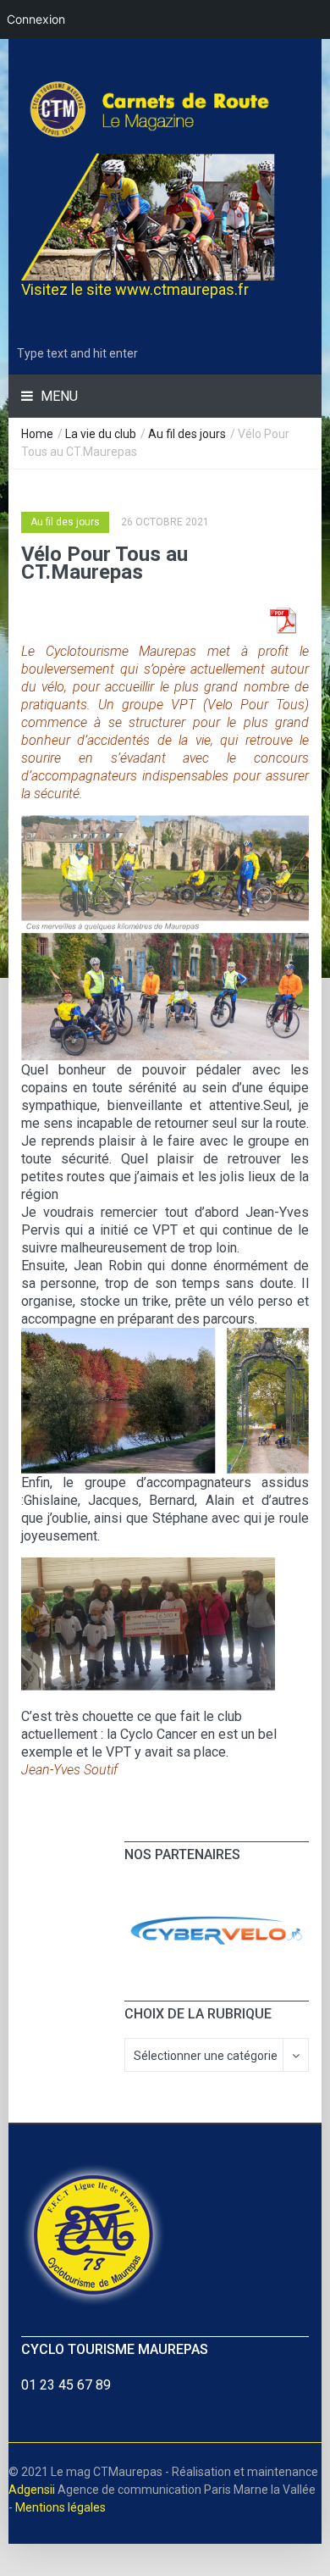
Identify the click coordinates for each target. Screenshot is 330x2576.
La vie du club (101, 434)
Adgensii (32, 2490)
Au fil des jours (187, 434)
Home (37, 434)
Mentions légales (60, 2507)
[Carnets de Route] (165, 109)
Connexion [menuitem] (36, 19)
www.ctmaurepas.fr (182, 289)
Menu (58, 396)
